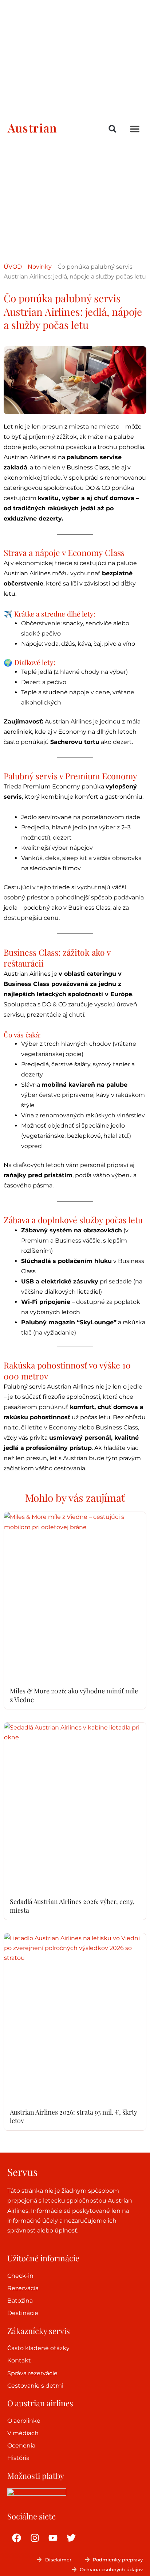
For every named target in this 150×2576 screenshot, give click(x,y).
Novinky (40, 267)
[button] (113, 129)
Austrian (32, 128)
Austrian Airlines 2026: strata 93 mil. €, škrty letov (74, 2116)
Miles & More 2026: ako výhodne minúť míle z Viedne (74, 1695)
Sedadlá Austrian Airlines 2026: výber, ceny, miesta (72, 1906)
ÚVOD (13, 267)
